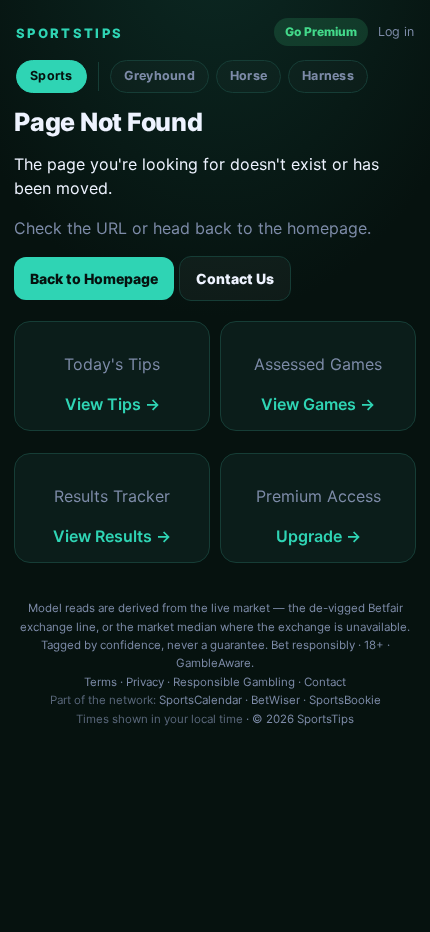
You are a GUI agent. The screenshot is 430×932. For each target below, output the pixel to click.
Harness (328, 75)
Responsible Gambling (234, 682)
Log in (396, 31)
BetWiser (275, 700)
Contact (325, 682)
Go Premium (321, 31)
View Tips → (112, 404)
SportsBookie (345, 700)
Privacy (145, 682)
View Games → (318, 404)
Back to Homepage (94, 278)
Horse (248, 75)
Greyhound (159, 75)
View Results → (112, 536)
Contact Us (235, 278)
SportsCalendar (200, 700)
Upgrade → (318, 536)
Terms (100, 682)
